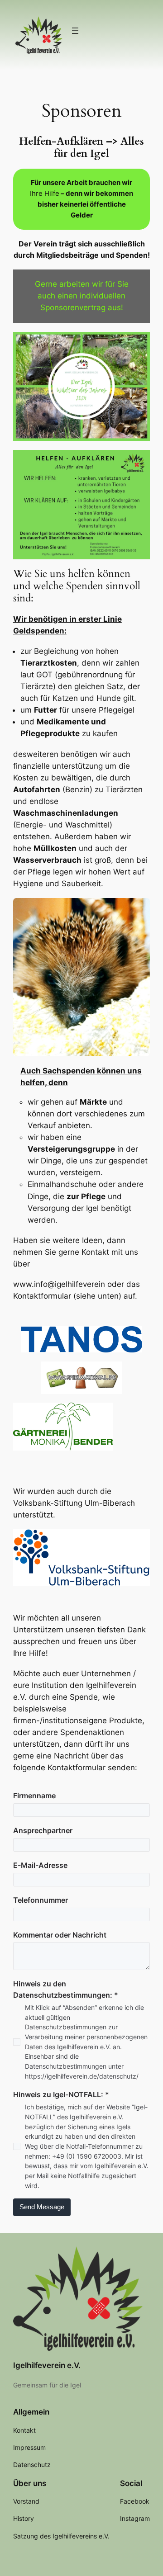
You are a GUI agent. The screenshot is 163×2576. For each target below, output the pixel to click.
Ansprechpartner (43, 1830)
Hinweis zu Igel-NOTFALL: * (61, 2094)
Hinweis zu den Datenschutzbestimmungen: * (66, 1989)
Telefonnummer (41, 1900)
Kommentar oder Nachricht (60, 1935)
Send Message (42, 2207)
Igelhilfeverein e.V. (47, 2365)
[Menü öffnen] (75, 31)
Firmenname (34, 1796)
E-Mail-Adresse (40, 1865)
